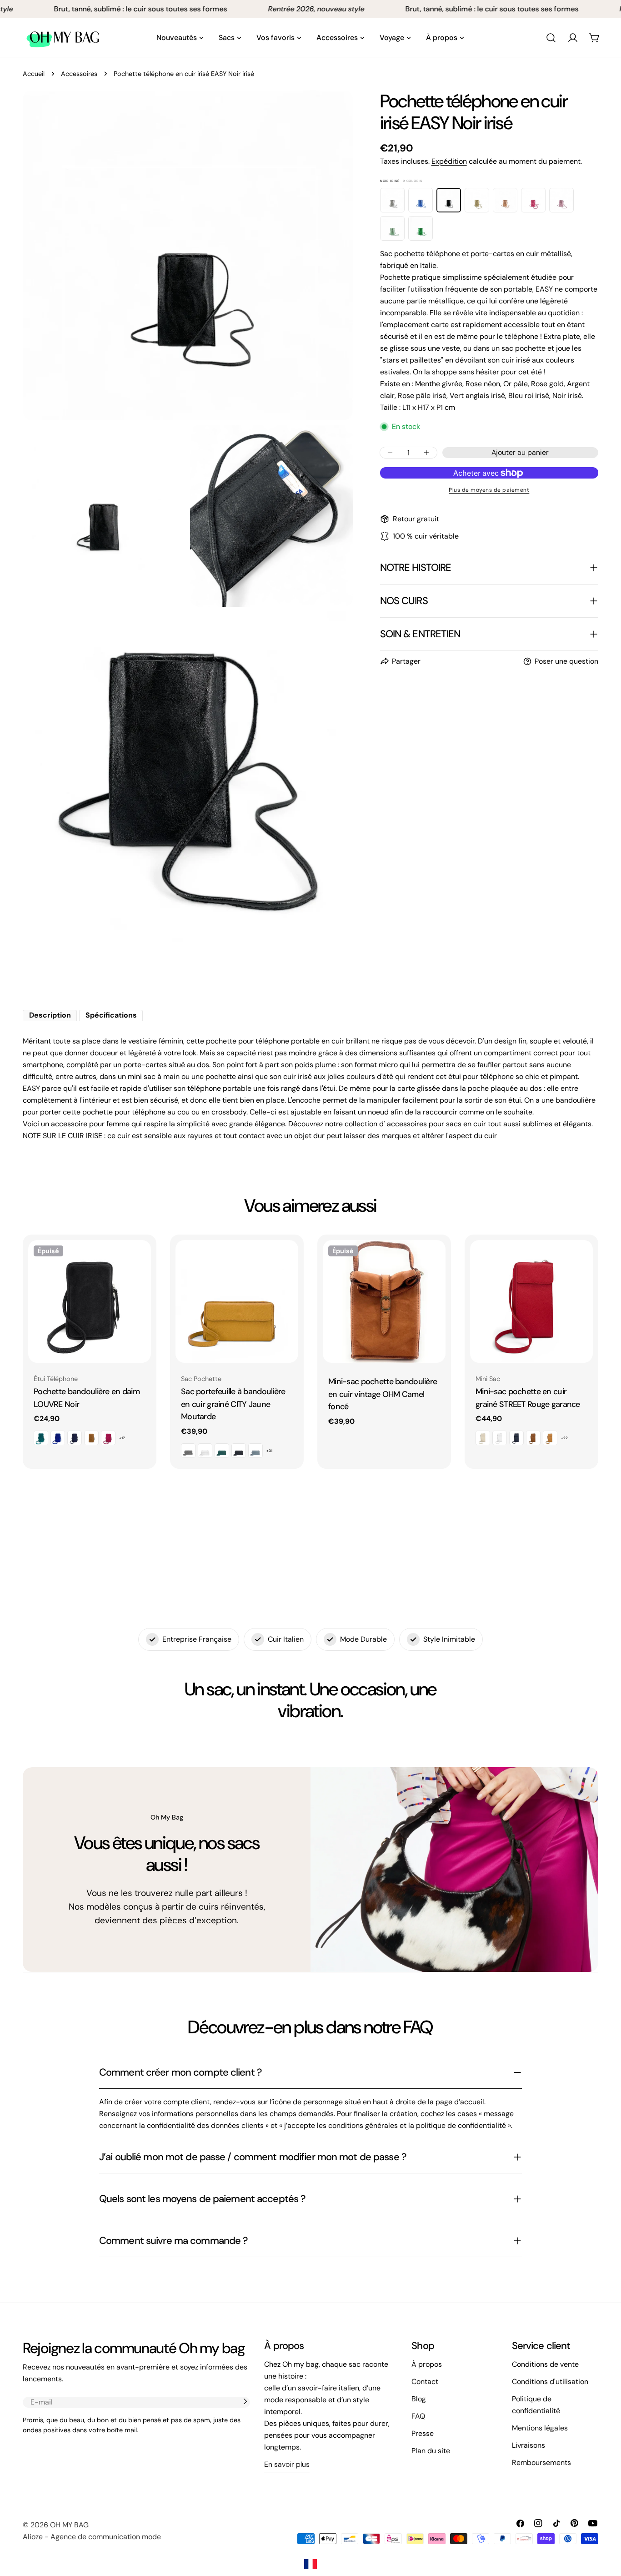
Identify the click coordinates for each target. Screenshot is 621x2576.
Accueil (34, 74)
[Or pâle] (477, 200)
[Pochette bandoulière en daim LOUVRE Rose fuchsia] (108, 1438)
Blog (419, 2399)
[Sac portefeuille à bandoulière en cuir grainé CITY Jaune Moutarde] (237, 1301)
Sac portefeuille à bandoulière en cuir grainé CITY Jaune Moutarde (233, 1404)
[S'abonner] (245, 2401)
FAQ (418, 2416)
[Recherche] (551, 38)
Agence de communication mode (106, 2537)
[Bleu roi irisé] (421, 200)
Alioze (33, 2537)
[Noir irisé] (449, 200)
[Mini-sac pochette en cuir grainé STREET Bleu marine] (516, 1438)
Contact (425, 2382)
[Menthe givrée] (392, 228)
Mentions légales (540, 2428)
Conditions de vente (545, 2364)
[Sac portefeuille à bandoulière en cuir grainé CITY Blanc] (205, 1451)
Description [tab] (50, 1015)
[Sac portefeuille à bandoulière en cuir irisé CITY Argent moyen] (188, 1451)
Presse (423, 2433)
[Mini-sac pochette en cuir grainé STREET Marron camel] (550, 1438)
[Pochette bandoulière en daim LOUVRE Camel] (91, 1438)
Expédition (449, 161)
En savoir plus (287, 2464)
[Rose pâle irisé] (561, 200)
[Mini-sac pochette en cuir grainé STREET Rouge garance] (531, 1301)
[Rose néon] (533, 200)
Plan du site (431, 2451)
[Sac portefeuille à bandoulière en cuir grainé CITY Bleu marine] (239, 1451)
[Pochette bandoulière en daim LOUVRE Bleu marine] (75, 1438)
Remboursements (541, 2463)
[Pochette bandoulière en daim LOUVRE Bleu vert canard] (41, 1438)
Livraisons (528, 2445)
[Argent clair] (392, 200)
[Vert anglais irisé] (421, 228)
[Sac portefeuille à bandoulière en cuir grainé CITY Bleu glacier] (255, 1451)
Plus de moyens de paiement (489, 490)
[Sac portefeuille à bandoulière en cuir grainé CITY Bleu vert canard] (222, 1451)
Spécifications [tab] (111, 1015)
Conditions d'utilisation (550, 2382)
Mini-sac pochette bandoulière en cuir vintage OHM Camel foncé (383, 1394)
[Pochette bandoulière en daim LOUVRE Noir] (90, 1301)
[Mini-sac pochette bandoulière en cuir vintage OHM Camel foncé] (384, 1301)
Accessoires (79, 74)
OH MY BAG (69, 2525)
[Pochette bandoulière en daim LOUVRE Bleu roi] (58, 1438)
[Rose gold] (505, 200)
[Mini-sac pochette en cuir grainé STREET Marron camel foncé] (533, 1438)
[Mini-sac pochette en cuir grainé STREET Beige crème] (483, 1438)
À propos (427, 2364)
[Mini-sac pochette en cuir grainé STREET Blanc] (500, 1438)
